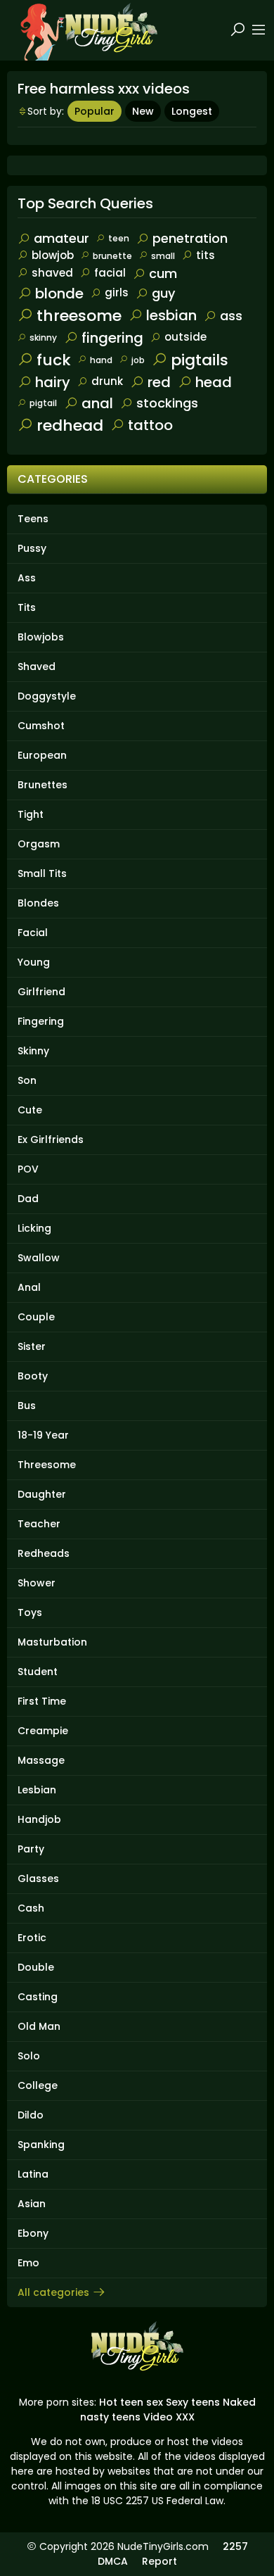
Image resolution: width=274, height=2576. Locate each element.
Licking (34, 1228)
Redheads (44, 1553)
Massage (41, 1760)
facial (110, 273)
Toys (30, 1612)
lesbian (171, 315)
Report (159, 2561)
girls (117, 292)
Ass (27, 578)
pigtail (43, 403)
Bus (27, 1406)
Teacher (39, 1524)
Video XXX (169, 2417)
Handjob (39, 1819)
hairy (53, 382)
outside (185, 337)
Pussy (32, 548)
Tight (31, 814)
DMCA (113, 2561)
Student (38, 1672)
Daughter (42, 1494)
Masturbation (52, 1642)
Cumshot (41, 726)
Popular (94, 111)
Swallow (39, 1258)
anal (97, 403)
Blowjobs (41, 637)
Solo (29, 2056)
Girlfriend (41, 992)
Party (31, 1849)
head (214, 382)
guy (163, 293)
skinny (43, 337)
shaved (52, 273)
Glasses (38, 1879)
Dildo (31, 2115)
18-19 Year (43, 1435)
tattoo (150, 425)
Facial (33, 933)
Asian (32, 2204)
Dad (28, 1199)
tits (205, 255)
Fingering (41, 1021)
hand (101, 360)
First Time (42, 1701)
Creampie (43, 1731)
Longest (192, 111)
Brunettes (43, 785)
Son (27, 1080)
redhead (70, 425)
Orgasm (39, 844)
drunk (107, 381)
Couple (36, 1317)
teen (119, 238)
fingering (112, 338)
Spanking (41, 2145)
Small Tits (42, 873)
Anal (29, 1287)
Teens (33, 519)
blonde (59, 293)
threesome (79, 316)
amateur (61, 238)
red (159, 382)
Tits (27, 607)
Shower (37, 1583)
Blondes (38, 903)
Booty (33, 1376)
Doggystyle (47, 696)
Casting (38, 1997)
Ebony (33, 2233)
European (42, 755)
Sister (32, 1346)
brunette (112, 256)
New (143, 111)
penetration (190, 238)
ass (231, 316)
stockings (167, 403)
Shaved (37, 667)
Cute (30, 1110)
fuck (54, 360)
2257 (235, 2546)
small (163, 256)
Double (36, 1967)
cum (163, 273)
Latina (33, 2174)
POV (28, 1169)
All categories (53, 2292)
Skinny (33, 1051)
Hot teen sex (131, 2402)
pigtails (200, 360)
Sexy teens (193, 2402)
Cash (31, 1908)
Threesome (47, 1465)
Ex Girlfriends (51, 1139)
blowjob (53, 255)
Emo (28, 2263)
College (38, 2085)
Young (34, 962)
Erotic (32, 1938)
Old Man (39, 2026)
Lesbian (37, 1790)
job (138, 360)
